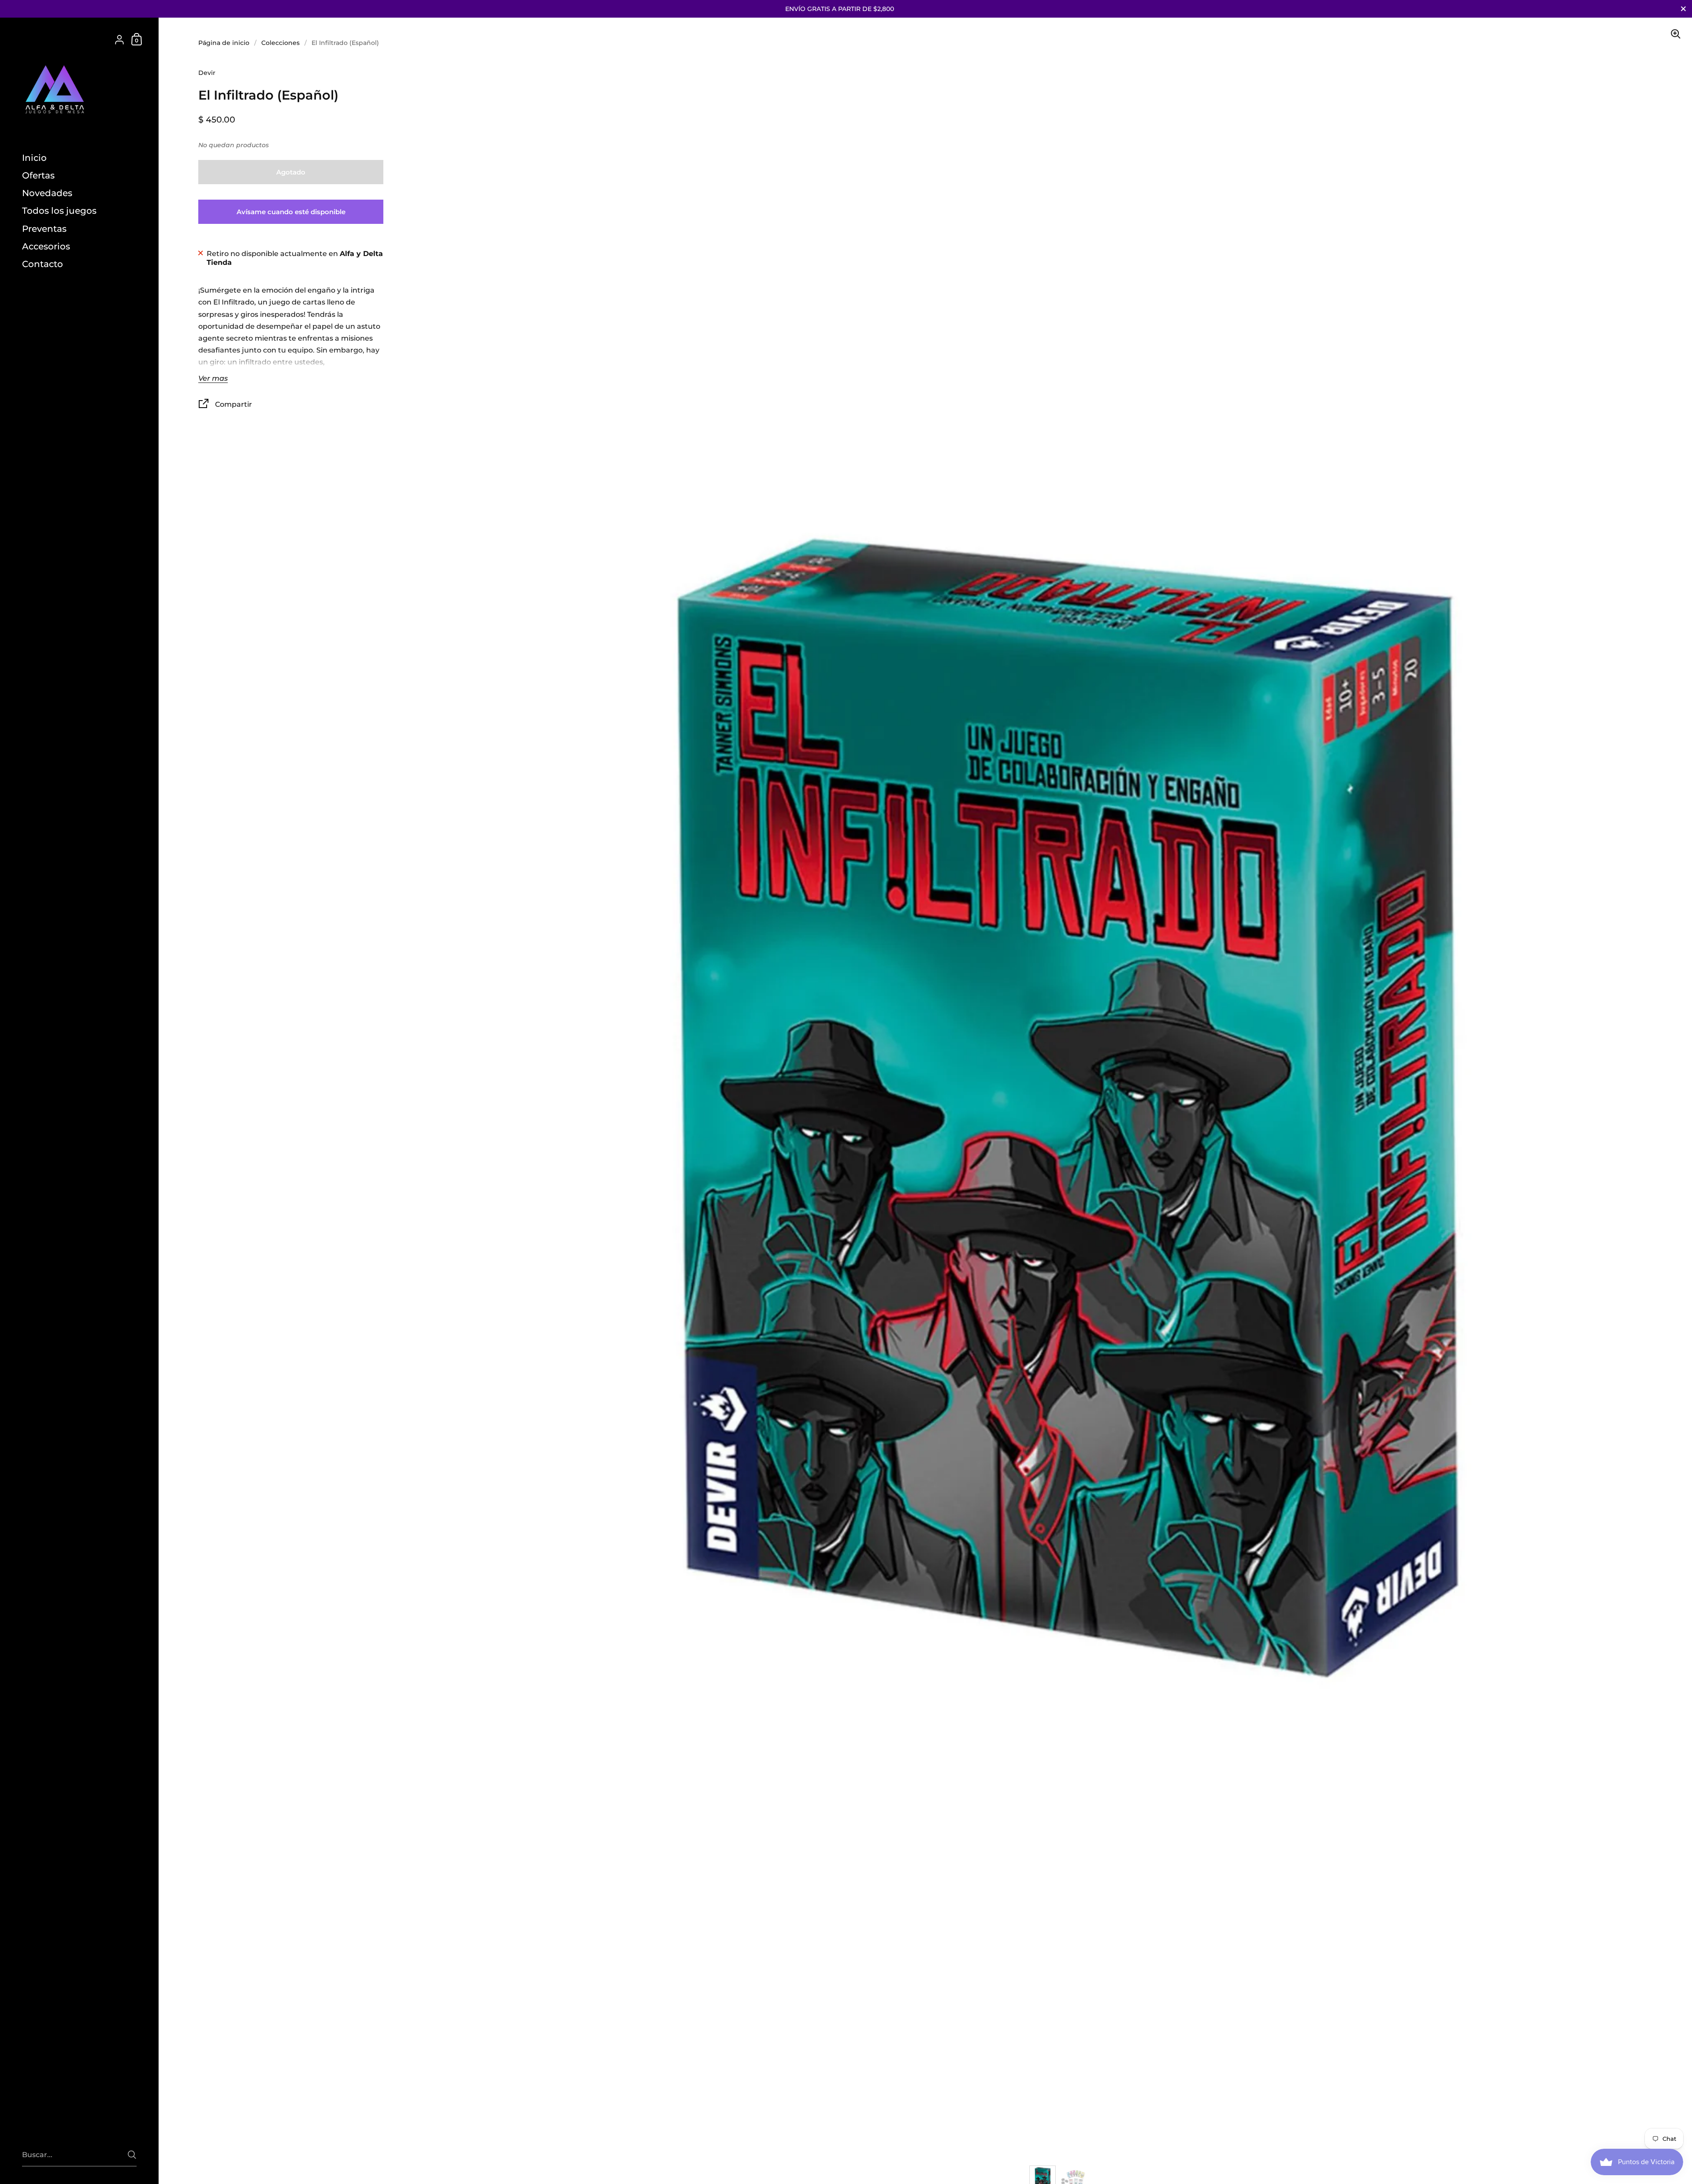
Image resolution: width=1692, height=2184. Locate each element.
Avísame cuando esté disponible (291, 212)
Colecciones (280, 43)
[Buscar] (132, 2155)
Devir (207, 73)
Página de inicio (224, 43)
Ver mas (213, 379)
